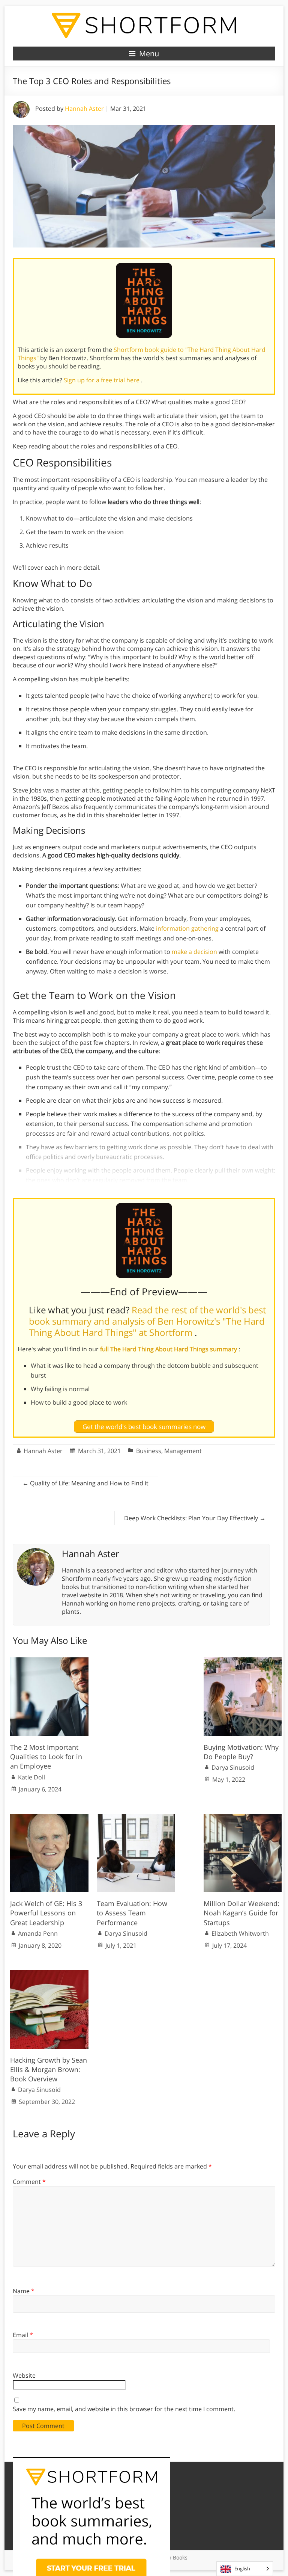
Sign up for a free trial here (102, 380)
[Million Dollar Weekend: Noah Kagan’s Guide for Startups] (243, 1818)
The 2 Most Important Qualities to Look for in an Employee (46, 1757)
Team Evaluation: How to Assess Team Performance (132, 1913)
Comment (29, 2182)
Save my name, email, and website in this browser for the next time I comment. (124, 2409)
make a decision (194, 952)
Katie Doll (31, 1777)
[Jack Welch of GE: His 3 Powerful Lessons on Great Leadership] (49, 1818)
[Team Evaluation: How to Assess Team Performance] (136, 1818)
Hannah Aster (84, 109)
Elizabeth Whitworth (240, 1933)
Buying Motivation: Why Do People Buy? (241, 1752)
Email (23, 2335)
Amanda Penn (38, 1933)
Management (183, 1451)
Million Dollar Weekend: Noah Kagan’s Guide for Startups (241, 1913)
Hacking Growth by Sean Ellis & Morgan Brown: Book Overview (49, 2069)
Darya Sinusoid (233, 1767)
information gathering (187, 928)
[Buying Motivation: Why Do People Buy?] (243, 1661)
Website (24, 2375)
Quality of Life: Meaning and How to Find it (85, 1483)
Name (24, 2291)
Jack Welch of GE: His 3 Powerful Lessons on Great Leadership (46, 1913)
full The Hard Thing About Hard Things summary (169, 1349)
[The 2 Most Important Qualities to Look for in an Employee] (49, 1661)
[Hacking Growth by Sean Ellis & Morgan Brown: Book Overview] (49, 1974)
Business (149, 1451)
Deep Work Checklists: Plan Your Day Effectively (195, 1518)
